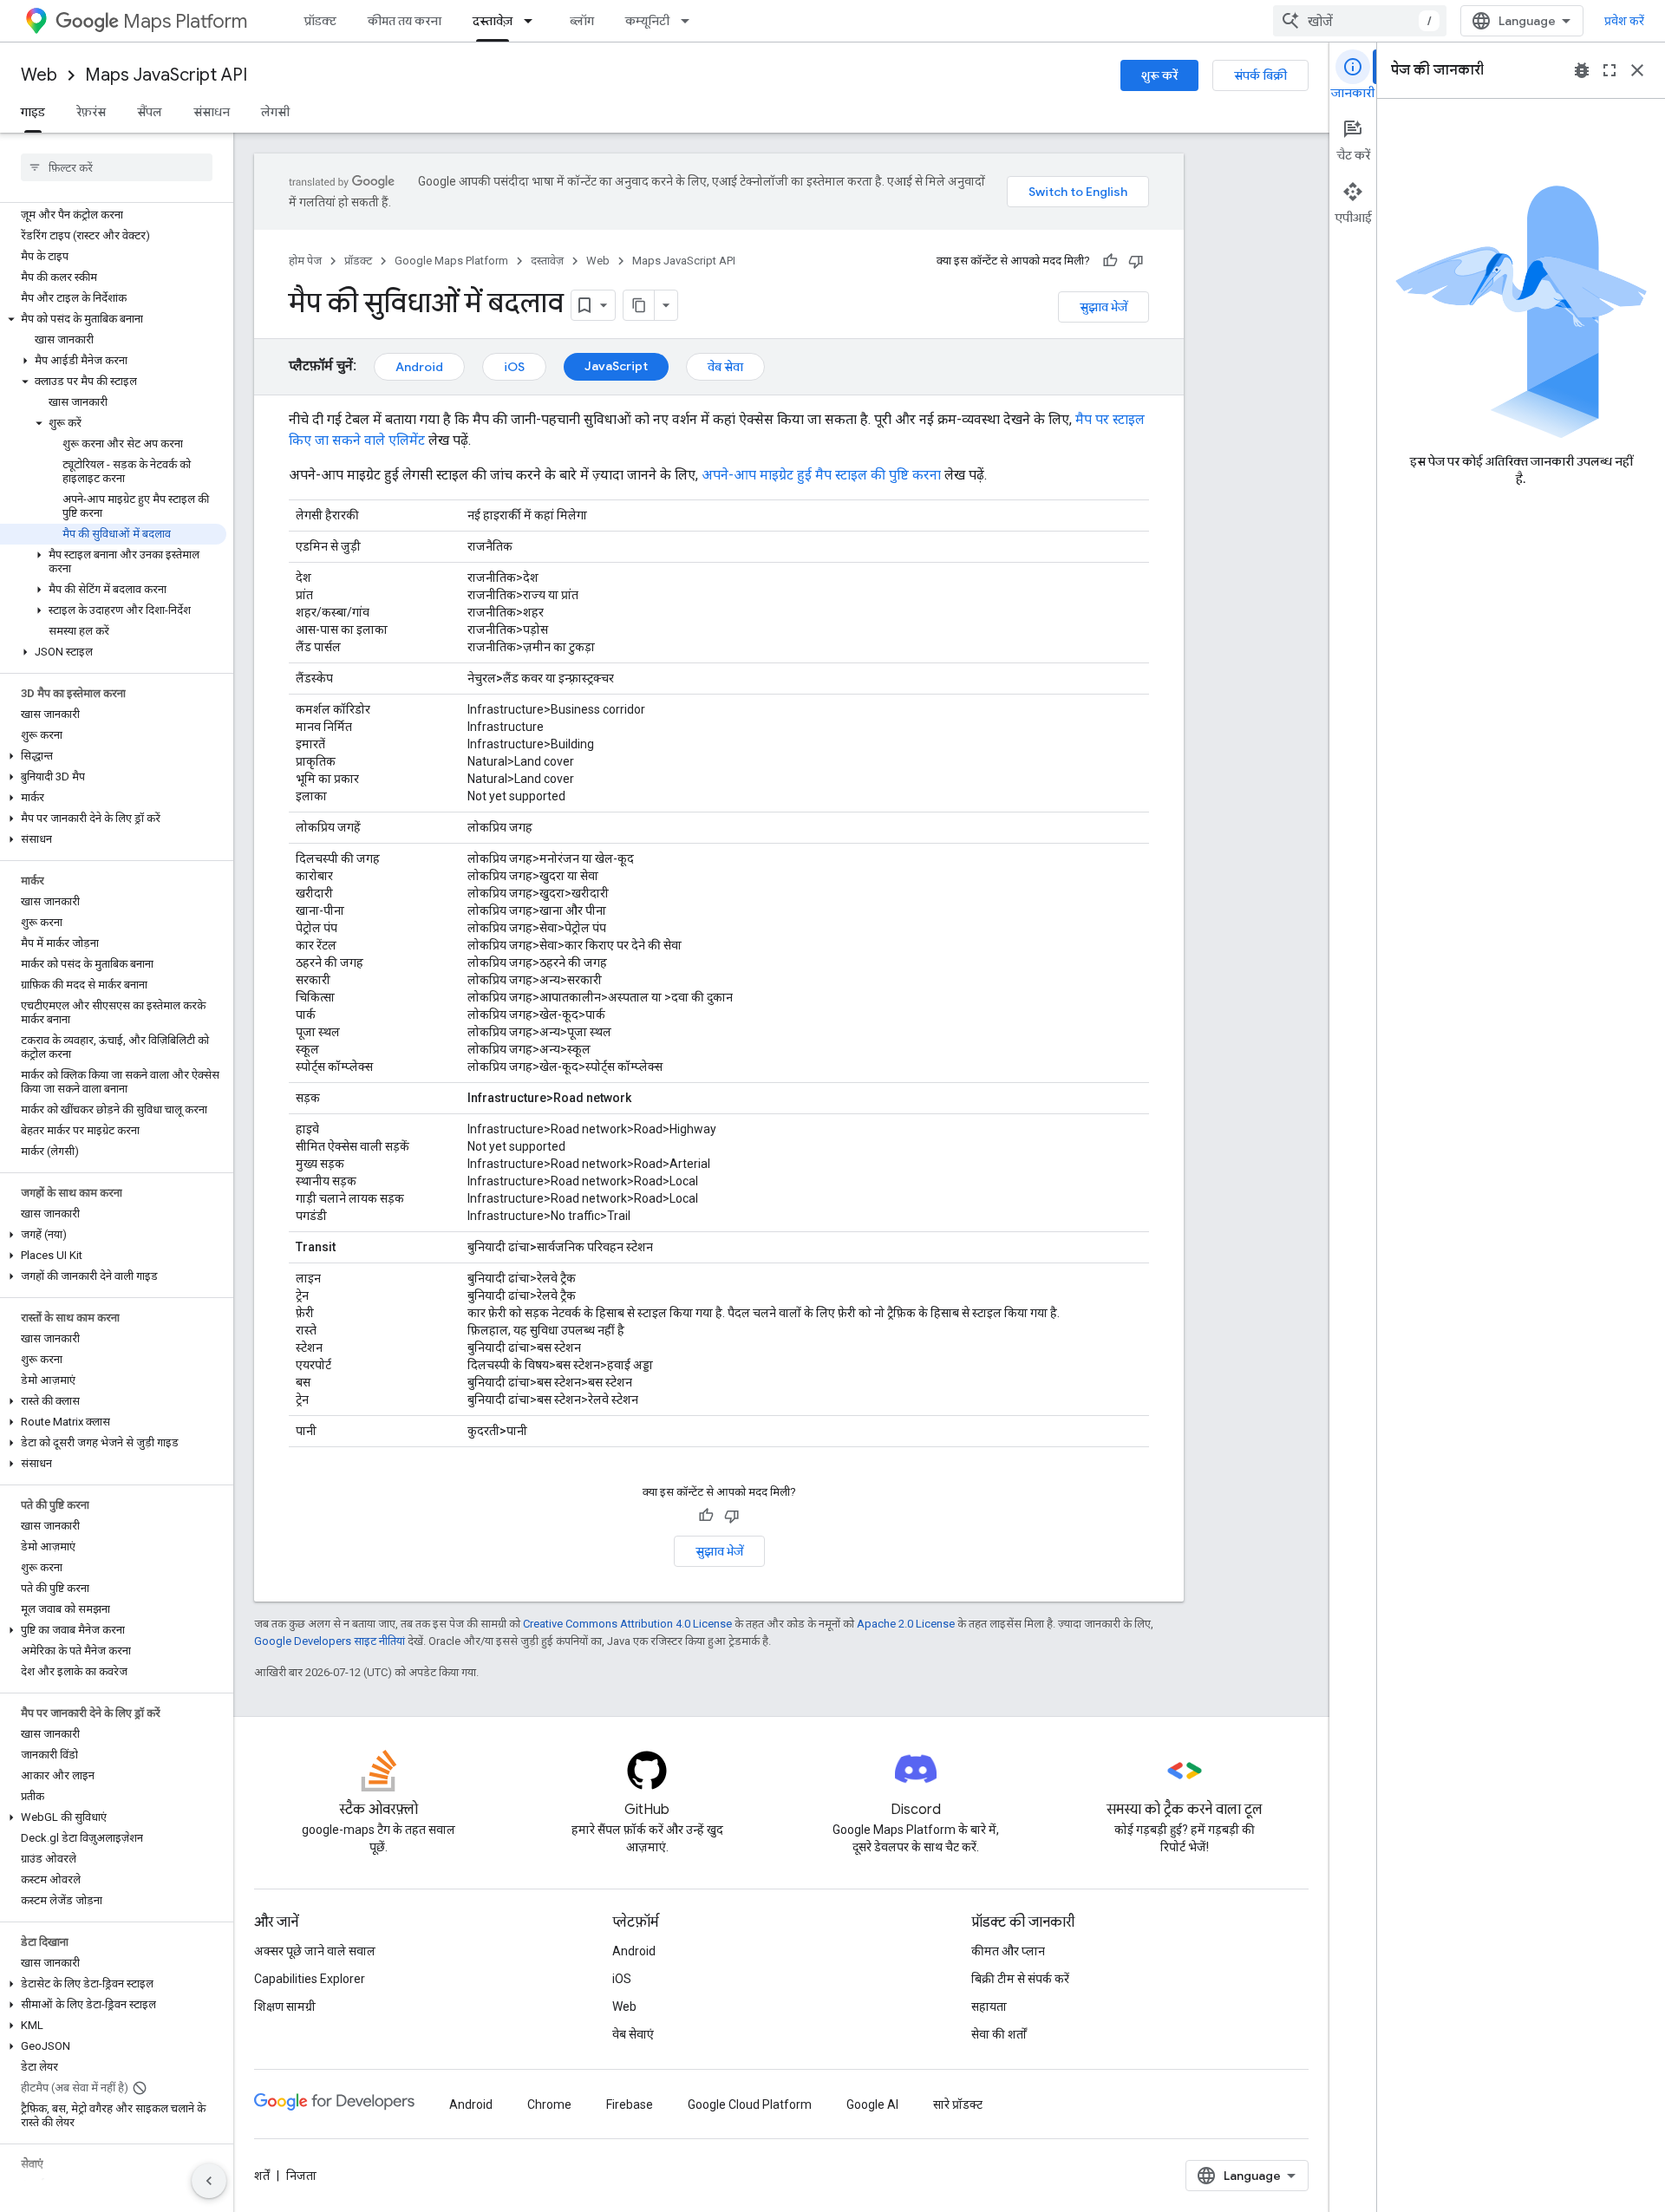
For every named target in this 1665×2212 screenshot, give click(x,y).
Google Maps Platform (451, 261)
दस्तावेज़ (493, 21)
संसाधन (212, 112)
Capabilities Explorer (310, 1979)
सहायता (989, 2006)
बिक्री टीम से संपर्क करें (1020, 1979)
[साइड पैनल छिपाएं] (209, 2181)
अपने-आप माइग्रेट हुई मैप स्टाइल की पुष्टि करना (821, 475)
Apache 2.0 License (906, 1624)
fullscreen (1609, 70)
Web (39, 75)
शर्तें (262, 2176)
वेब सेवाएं (633, 2034)
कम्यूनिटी (647, 21)
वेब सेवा (725, 367)
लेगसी (275, 112)
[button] (113, 319)
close (1637, 70)
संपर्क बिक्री (1260, 75)
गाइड (33, 112)
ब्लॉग (582, 21)
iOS (514, 367)
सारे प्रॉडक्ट (958, 2104)
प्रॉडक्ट (320, 21)
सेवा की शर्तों (999, 2034)
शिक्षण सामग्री (285, 2006)
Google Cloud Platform (750, 2104)
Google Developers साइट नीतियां (330, 1641)
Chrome (549, 2104)
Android (419, 367)
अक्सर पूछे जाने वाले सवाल (315, 1951)
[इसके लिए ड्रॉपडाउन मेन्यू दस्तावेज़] (533, 21)
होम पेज (305, 261)
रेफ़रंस (91, 112)
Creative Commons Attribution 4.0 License (627, 1624)
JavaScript (616, 366)
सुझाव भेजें (1103, 307)
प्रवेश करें (1624, 21)
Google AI (872, 2104)
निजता (301, 2176)
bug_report (1582, 70)
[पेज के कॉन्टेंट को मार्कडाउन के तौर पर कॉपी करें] (639, 305)
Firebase (630, 2104)
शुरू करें (1159, 75)
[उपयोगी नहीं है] (1136, 261)
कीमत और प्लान (1008, 1951)
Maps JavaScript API (166, 75)
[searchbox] (117, 167)
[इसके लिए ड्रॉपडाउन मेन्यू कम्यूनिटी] (690, 21)
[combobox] (1360, 21)
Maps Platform (185, 21)
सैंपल (150, 112)
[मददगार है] (1110, 261)
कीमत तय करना (405, 21)
